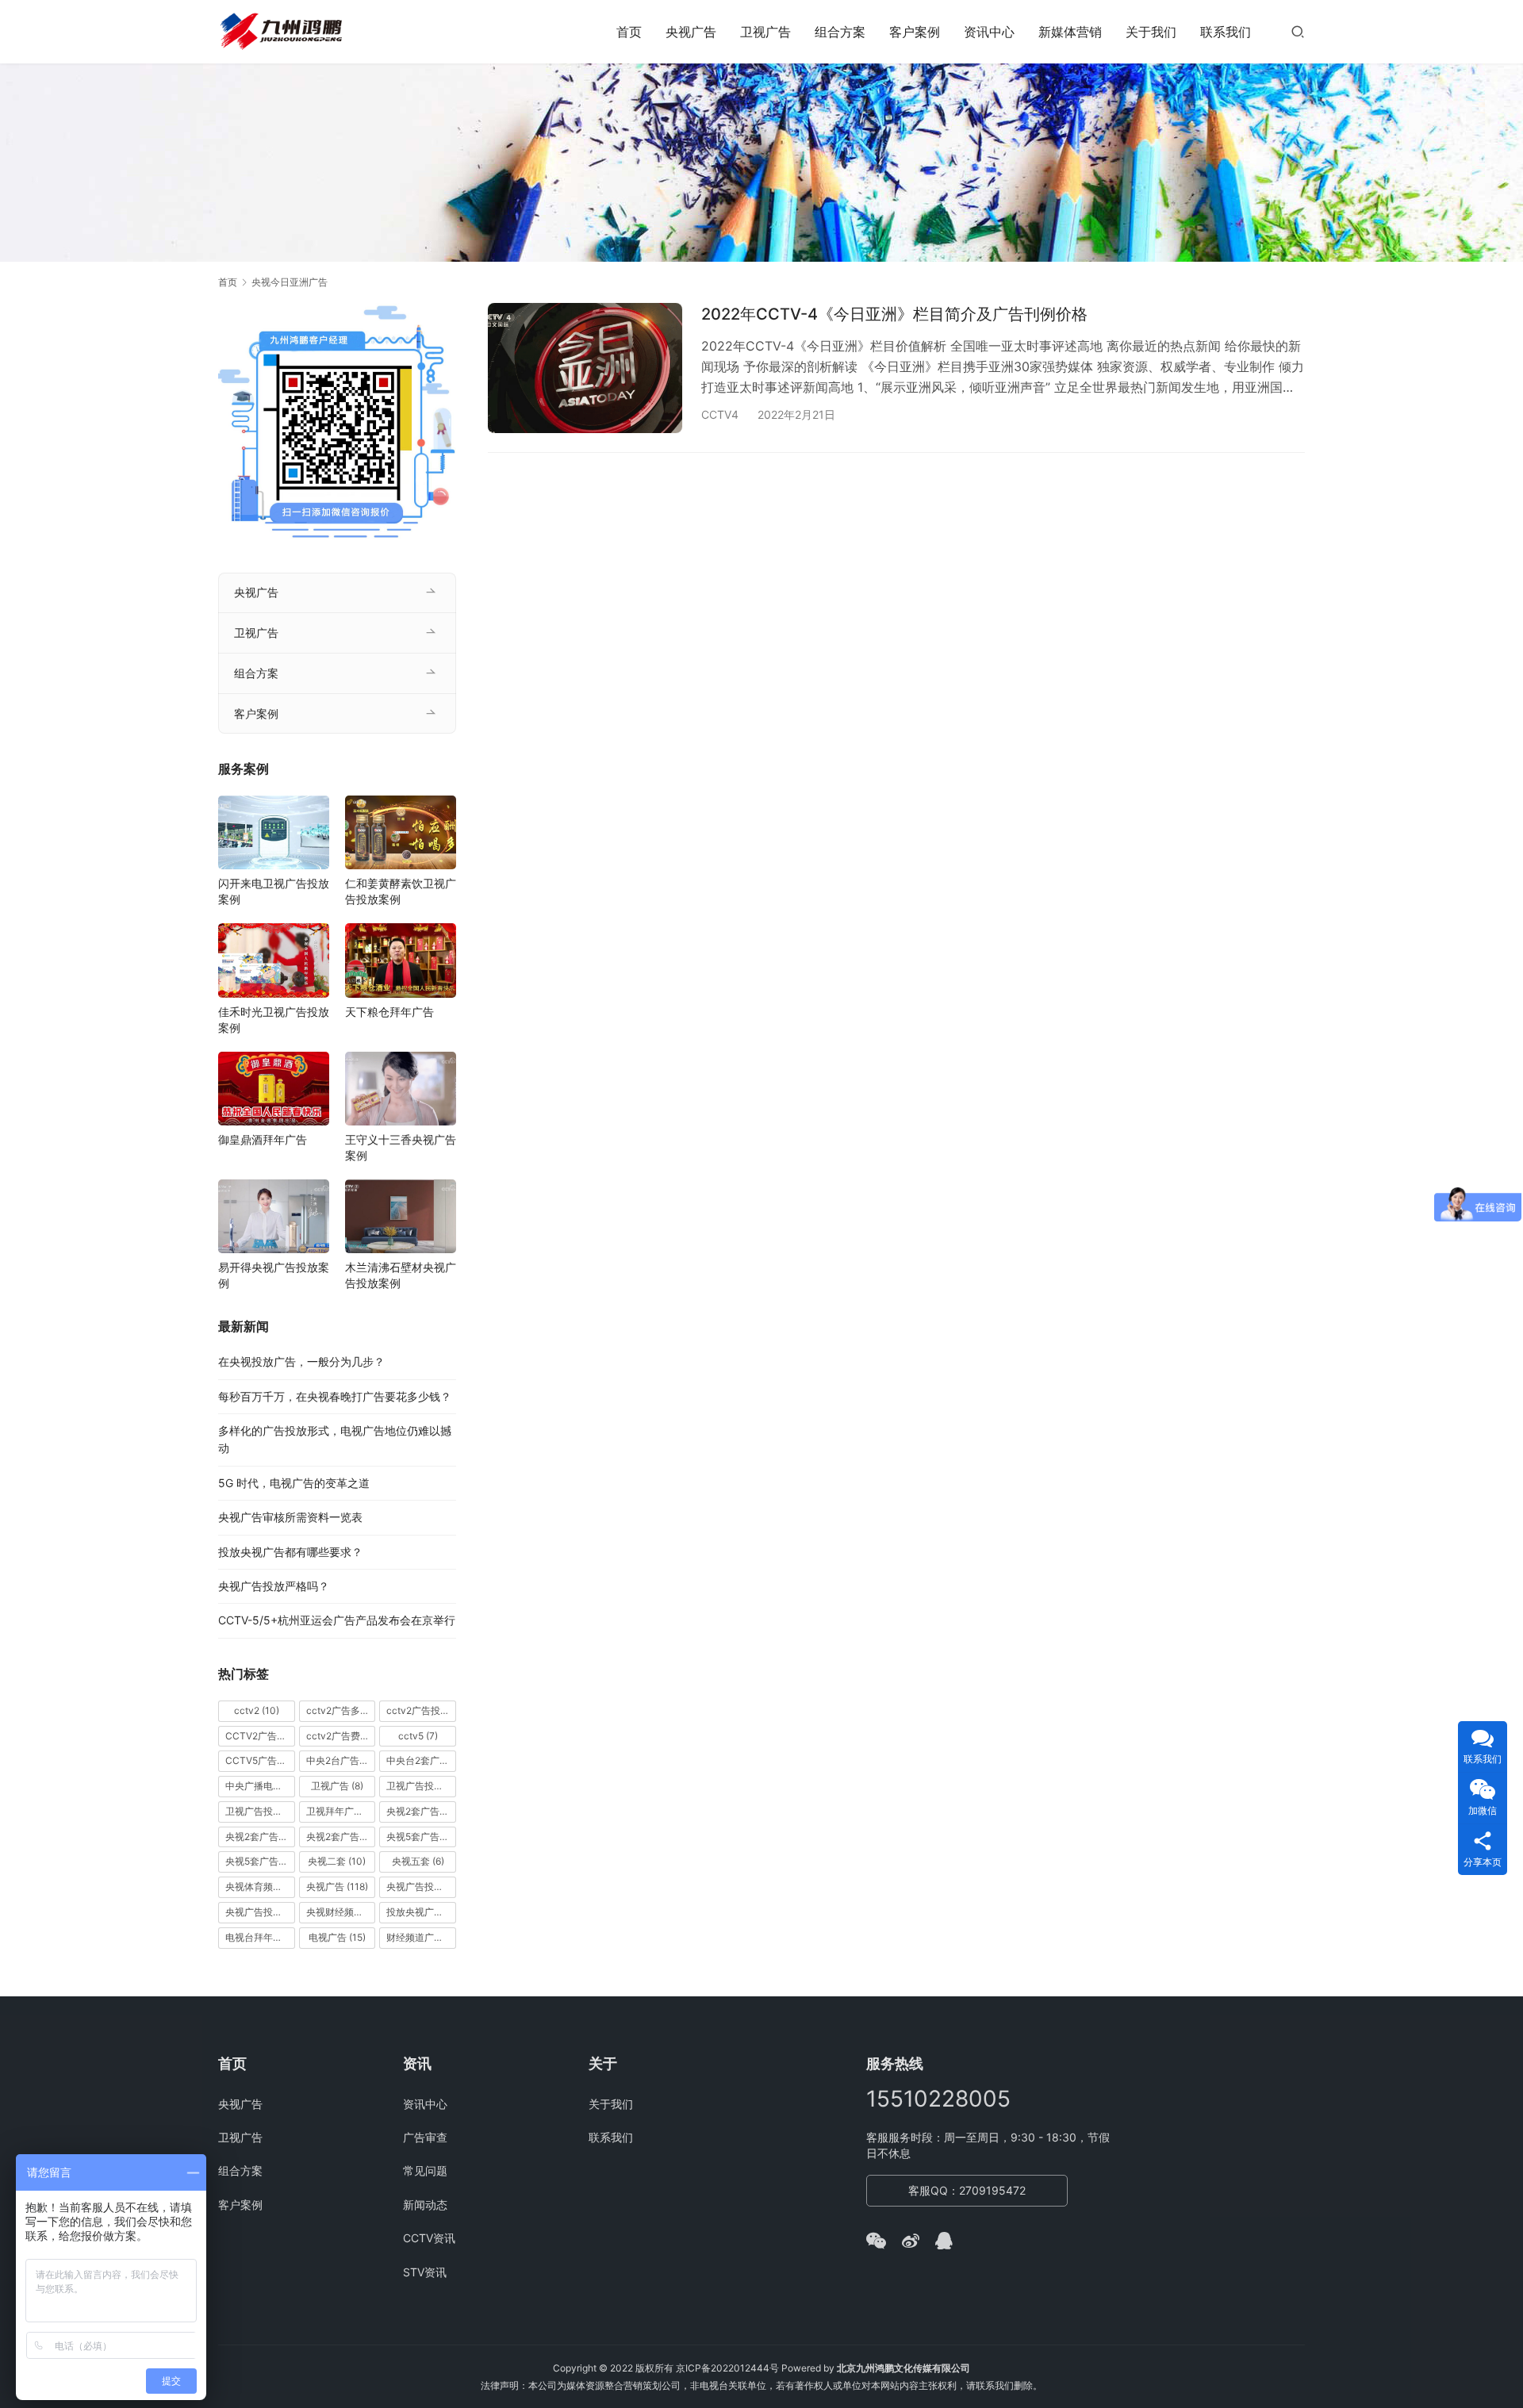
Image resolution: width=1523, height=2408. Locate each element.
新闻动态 (425, 2205)
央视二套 (337, 1861)
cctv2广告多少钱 (341, 1710)
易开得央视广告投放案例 (274, 1275)
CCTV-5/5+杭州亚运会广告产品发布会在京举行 (337, 1620)
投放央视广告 (421, 1912)
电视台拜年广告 (260, 1937)
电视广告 (337, 1937)
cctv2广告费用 (341, 1736)
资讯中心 (989, 32)
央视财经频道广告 (341, 1912)
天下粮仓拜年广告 (389, 1012)
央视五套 (418, 1861)
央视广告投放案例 (260, 1912)
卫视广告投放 (421, 1786)
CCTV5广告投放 (260, 1760)
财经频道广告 (421, 1937)
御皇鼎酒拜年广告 (263, 1139)
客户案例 (915, 32)
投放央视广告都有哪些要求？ (290, 1552)
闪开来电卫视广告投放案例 (274, 891)
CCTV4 (720, 414)
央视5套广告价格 (421, 1837)
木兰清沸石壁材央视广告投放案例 (401, 1275)
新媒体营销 (1070, 32)
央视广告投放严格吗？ (274, 1586)
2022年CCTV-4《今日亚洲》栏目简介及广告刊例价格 (894, 314)
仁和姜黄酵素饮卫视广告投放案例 (401, 891)
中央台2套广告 (421, 1760)
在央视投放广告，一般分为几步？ (301, 1361)
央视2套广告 (421, 1811)
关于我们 (1151, 32)
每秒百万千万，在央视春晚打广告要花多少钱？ (335, 1396)
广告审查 (425, 2137)
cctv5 (418, 1736)
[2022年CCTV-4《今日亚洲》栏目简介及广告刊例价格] (585, 368)
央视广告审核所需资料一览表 (290, 1517)
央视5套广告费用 (260, 1861)
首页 (629, 32)
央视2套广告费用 (341, 1837)
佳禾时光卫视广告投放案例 (274, 1020)
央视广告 (691, 32)
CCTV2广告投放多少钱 (260, 1736)
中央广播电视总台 (260, 1786)
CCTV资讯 (429, 2238)
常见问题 (425, 2170)
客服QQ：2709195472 (967, 2190)
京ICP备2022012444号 (727, 2368)
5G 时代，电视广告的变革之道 (294, 1483)
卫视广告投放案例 (260, 1811)
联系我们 (1226, 32)
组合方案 (840, 32)
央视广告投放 (421, 1887)
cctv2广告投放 (421, 1710)
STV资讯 (425, 2272)
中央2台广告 (341, 1760)
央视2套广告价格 (260, 1837)
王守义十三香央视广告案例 (401, 1147)
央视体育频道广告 (260, 1887)
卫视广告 (765, 32)
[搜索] (1298, 31)
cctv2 (257, 1710)
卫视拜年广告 (341, 1811)
